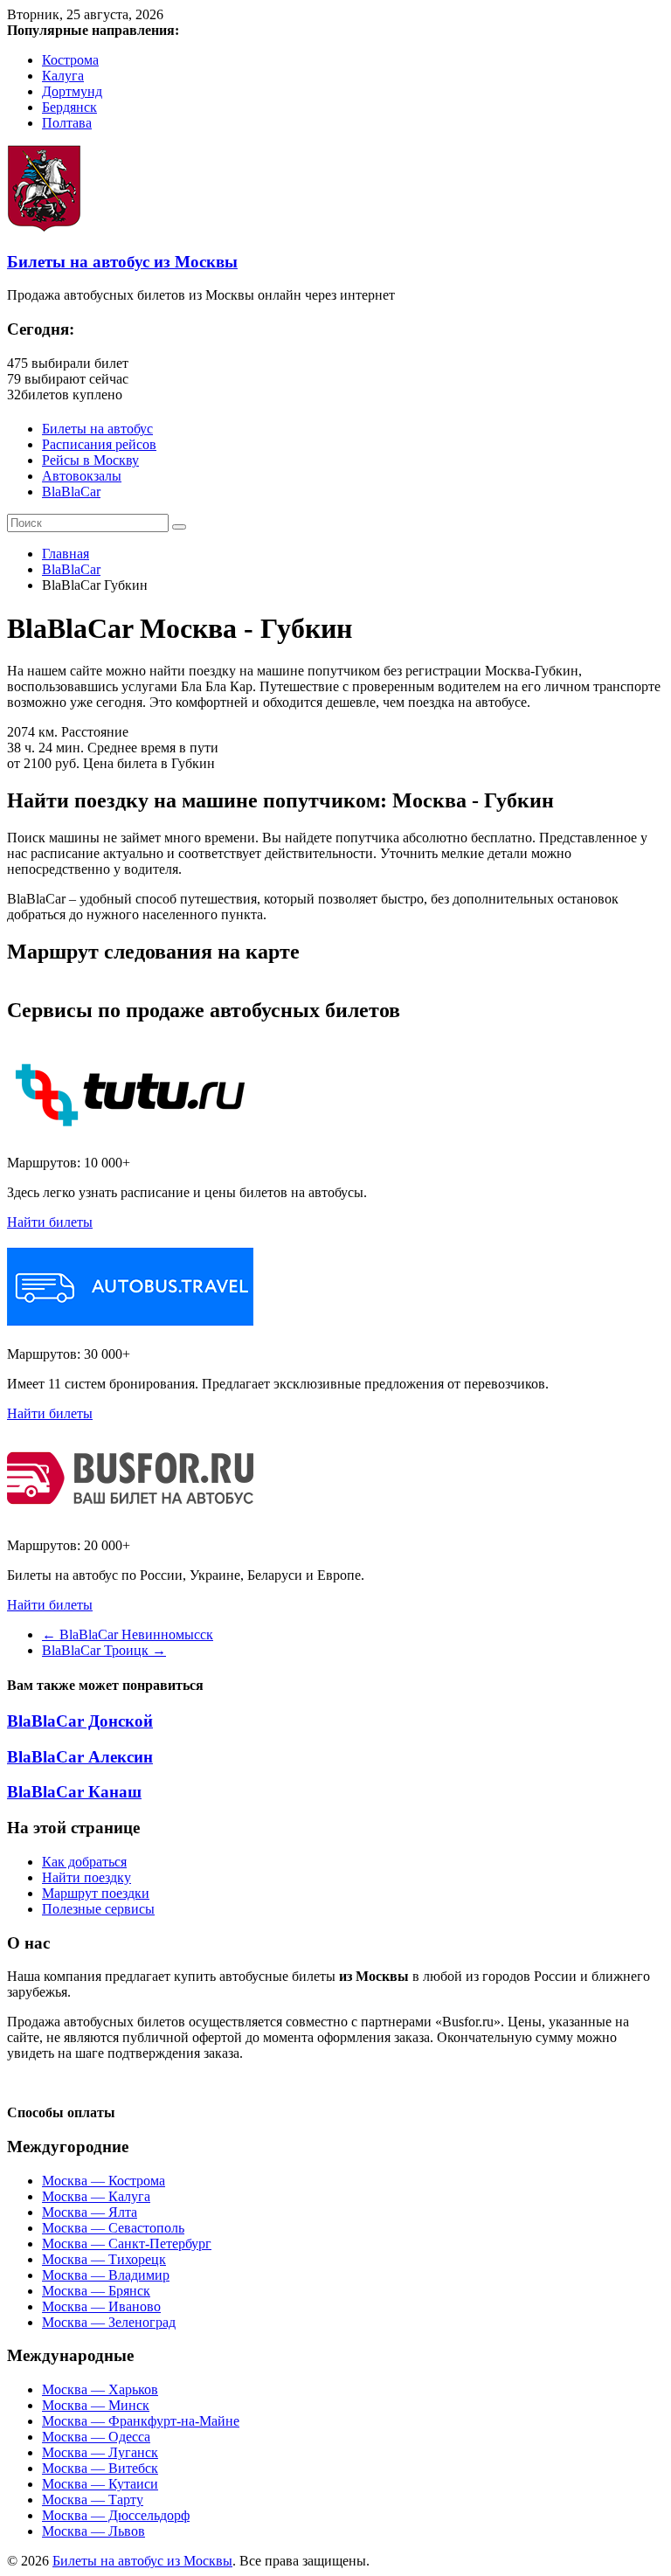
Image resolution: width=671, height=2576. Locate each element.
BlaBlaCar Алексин (80, 1757)
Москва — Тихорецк (104, 2259)
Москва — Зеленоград (109, 2322)
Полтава (67, 123)
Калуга (63, 76)
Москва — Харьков (100, 2389)
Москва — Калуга (96, 2196)
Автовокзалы (82, 476)
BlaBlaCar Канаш (74, 1792)
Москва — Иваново (101, 2306)
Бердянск (69, 107)
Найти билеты (50, 1222)
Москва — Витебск (100, 2468)
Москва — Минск (96, 2405)
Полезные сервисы (98, 1909)
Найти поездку (86, 1877)
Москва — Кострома (104, 2181)
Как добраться (84, 1862)
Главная (66, 554)
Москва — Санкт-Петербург (127, 2244)
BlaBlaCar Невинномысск (128, 1634)
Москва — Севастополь (113, 2228)
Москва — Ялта (90, 2212)
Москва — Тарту (93, 2500)
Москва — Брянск (96, 2291)
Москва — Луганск (100, 2452)
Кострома (70, 60)
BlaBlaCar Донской (80, 1721)
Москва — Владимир (106, 2275)
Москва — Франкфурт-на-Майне (141, 2421)
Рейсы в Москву (90, 460)
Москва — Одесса (96, 2437)
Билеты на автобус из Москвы (122, 262)
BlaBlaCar (71, 492)
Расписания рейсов (99, 444)
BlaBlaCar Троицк (104, 1650)
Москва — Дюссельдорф (116, 2515)
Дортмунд (72, 91)
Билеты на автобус (97, 429)
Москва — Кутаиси (100, 2484)
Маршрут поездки (96, 1893)
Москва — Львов (93, 2531)
